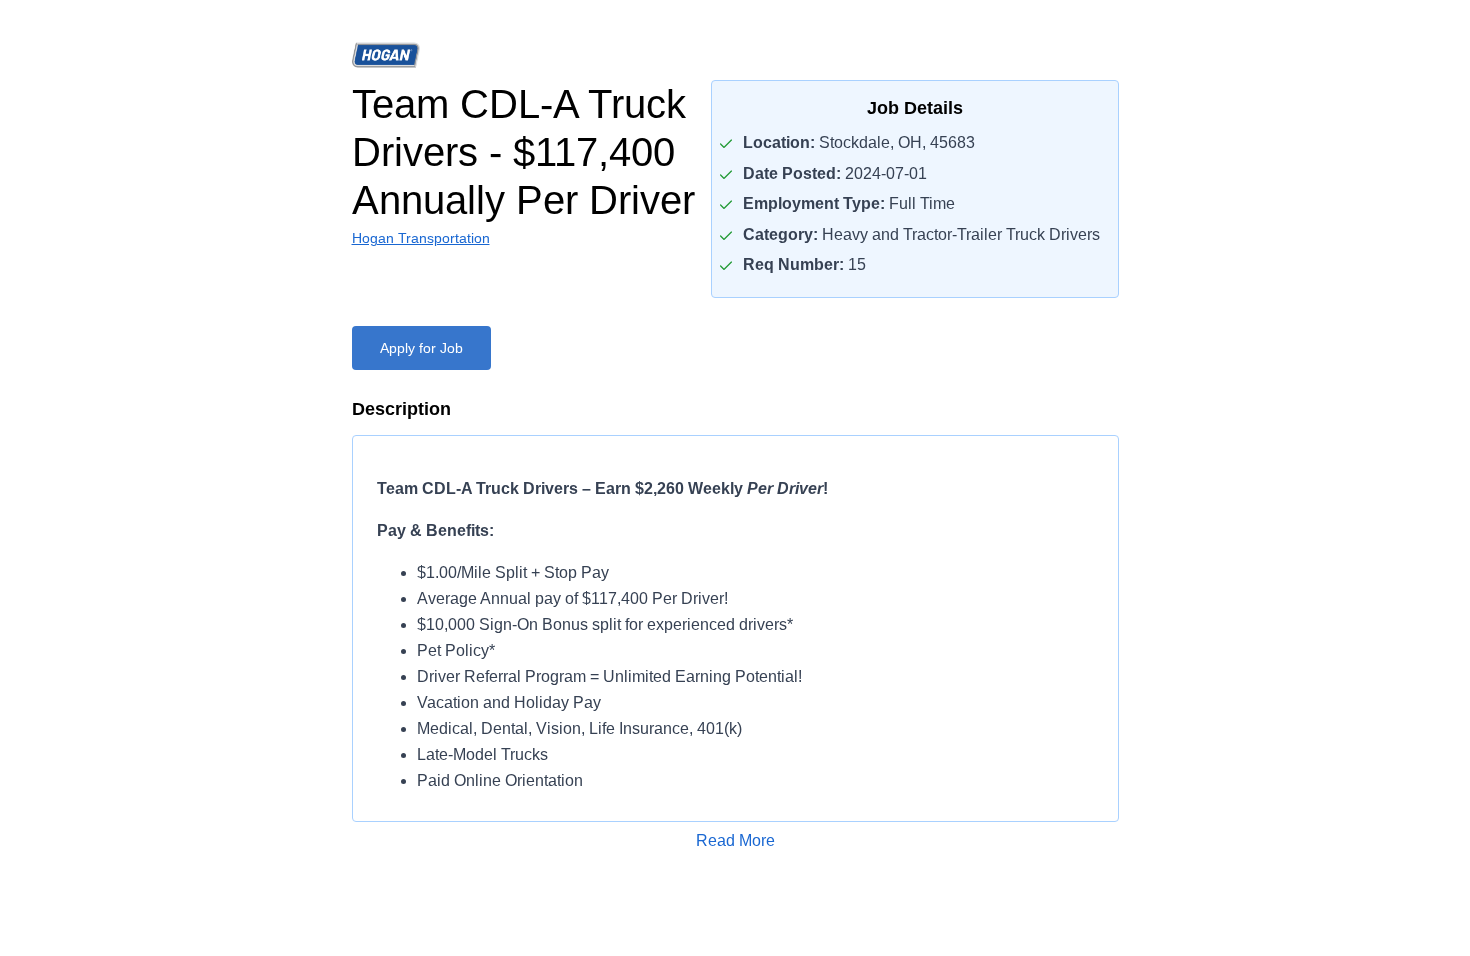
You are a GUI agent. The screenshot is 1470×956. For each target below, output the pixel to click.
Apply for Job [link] (421, 348)
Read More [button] (735, 840)
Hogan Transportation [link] (421, 238)
